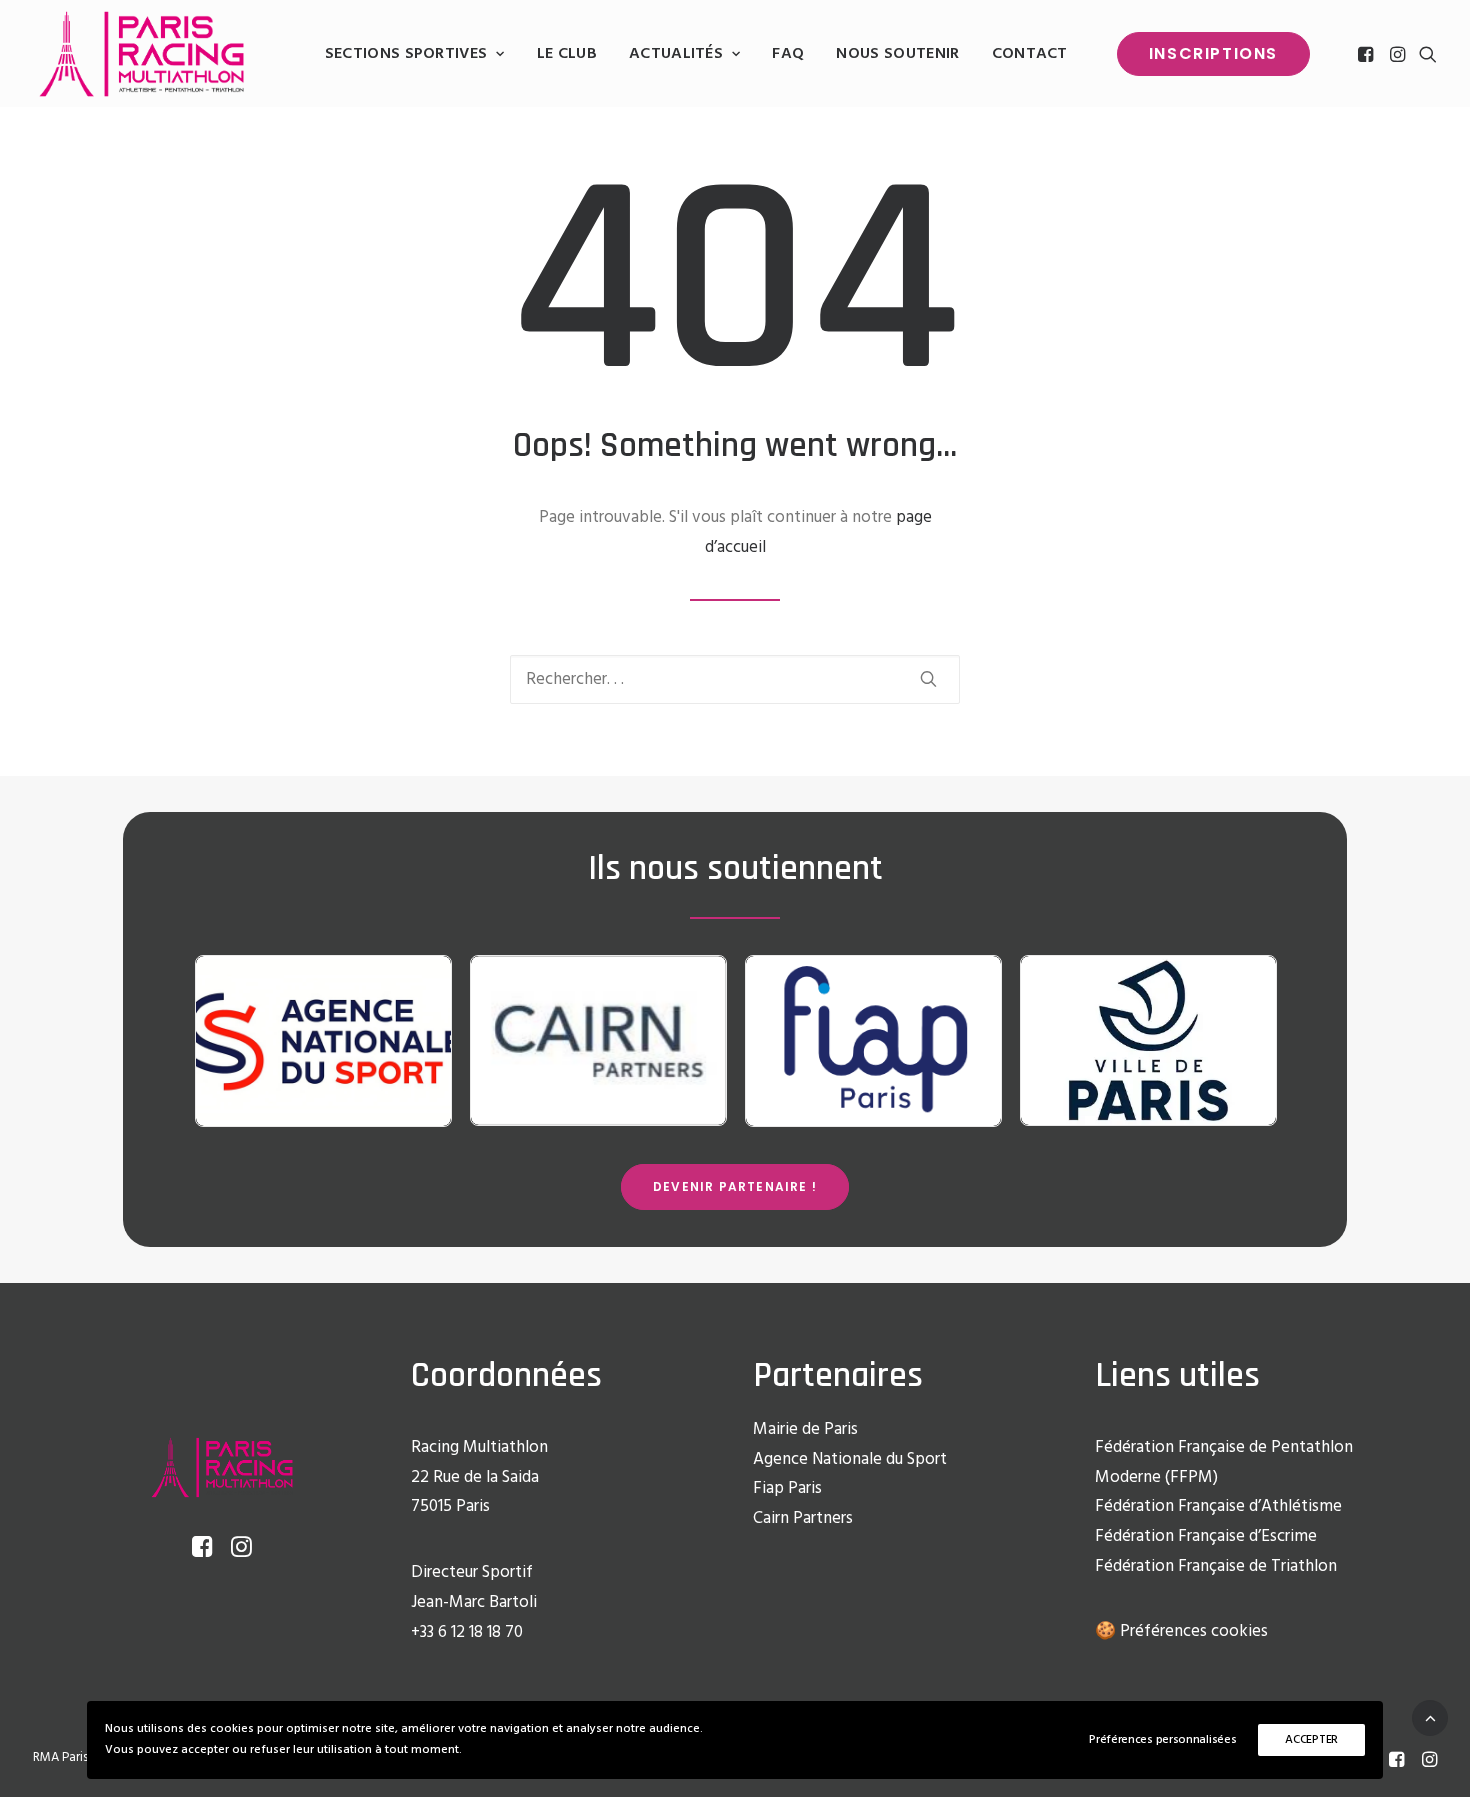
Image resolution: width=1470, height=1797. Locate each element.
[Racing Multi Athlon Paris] (141, 54)
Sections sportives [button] (406, 54)
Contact (1030, 54)
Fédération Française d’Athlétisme (1218, 1506)
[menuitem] (415, 54)
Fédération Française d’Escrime (1206, 1536)
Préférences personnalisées (1162, 1740)
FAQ (788, 54)
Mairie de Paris (805, 1429)
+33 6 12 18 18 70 (467, 1632)
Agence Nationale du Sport (850, 1459)
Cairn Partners (803, 1518)
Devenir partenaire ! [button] (735, 1186)
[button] (1367, 54)
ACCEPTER (1311, 1740)
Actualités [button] (676, 54)
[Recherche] (735, 679)
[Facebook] (1396, 1763)
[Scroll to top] (1430, 1717)
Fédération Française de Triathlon (1216, 1566)
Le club (567, 54)
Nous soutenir (897, 54)
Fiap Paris (787, 1488)
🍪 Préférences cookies (1181, 1631)
